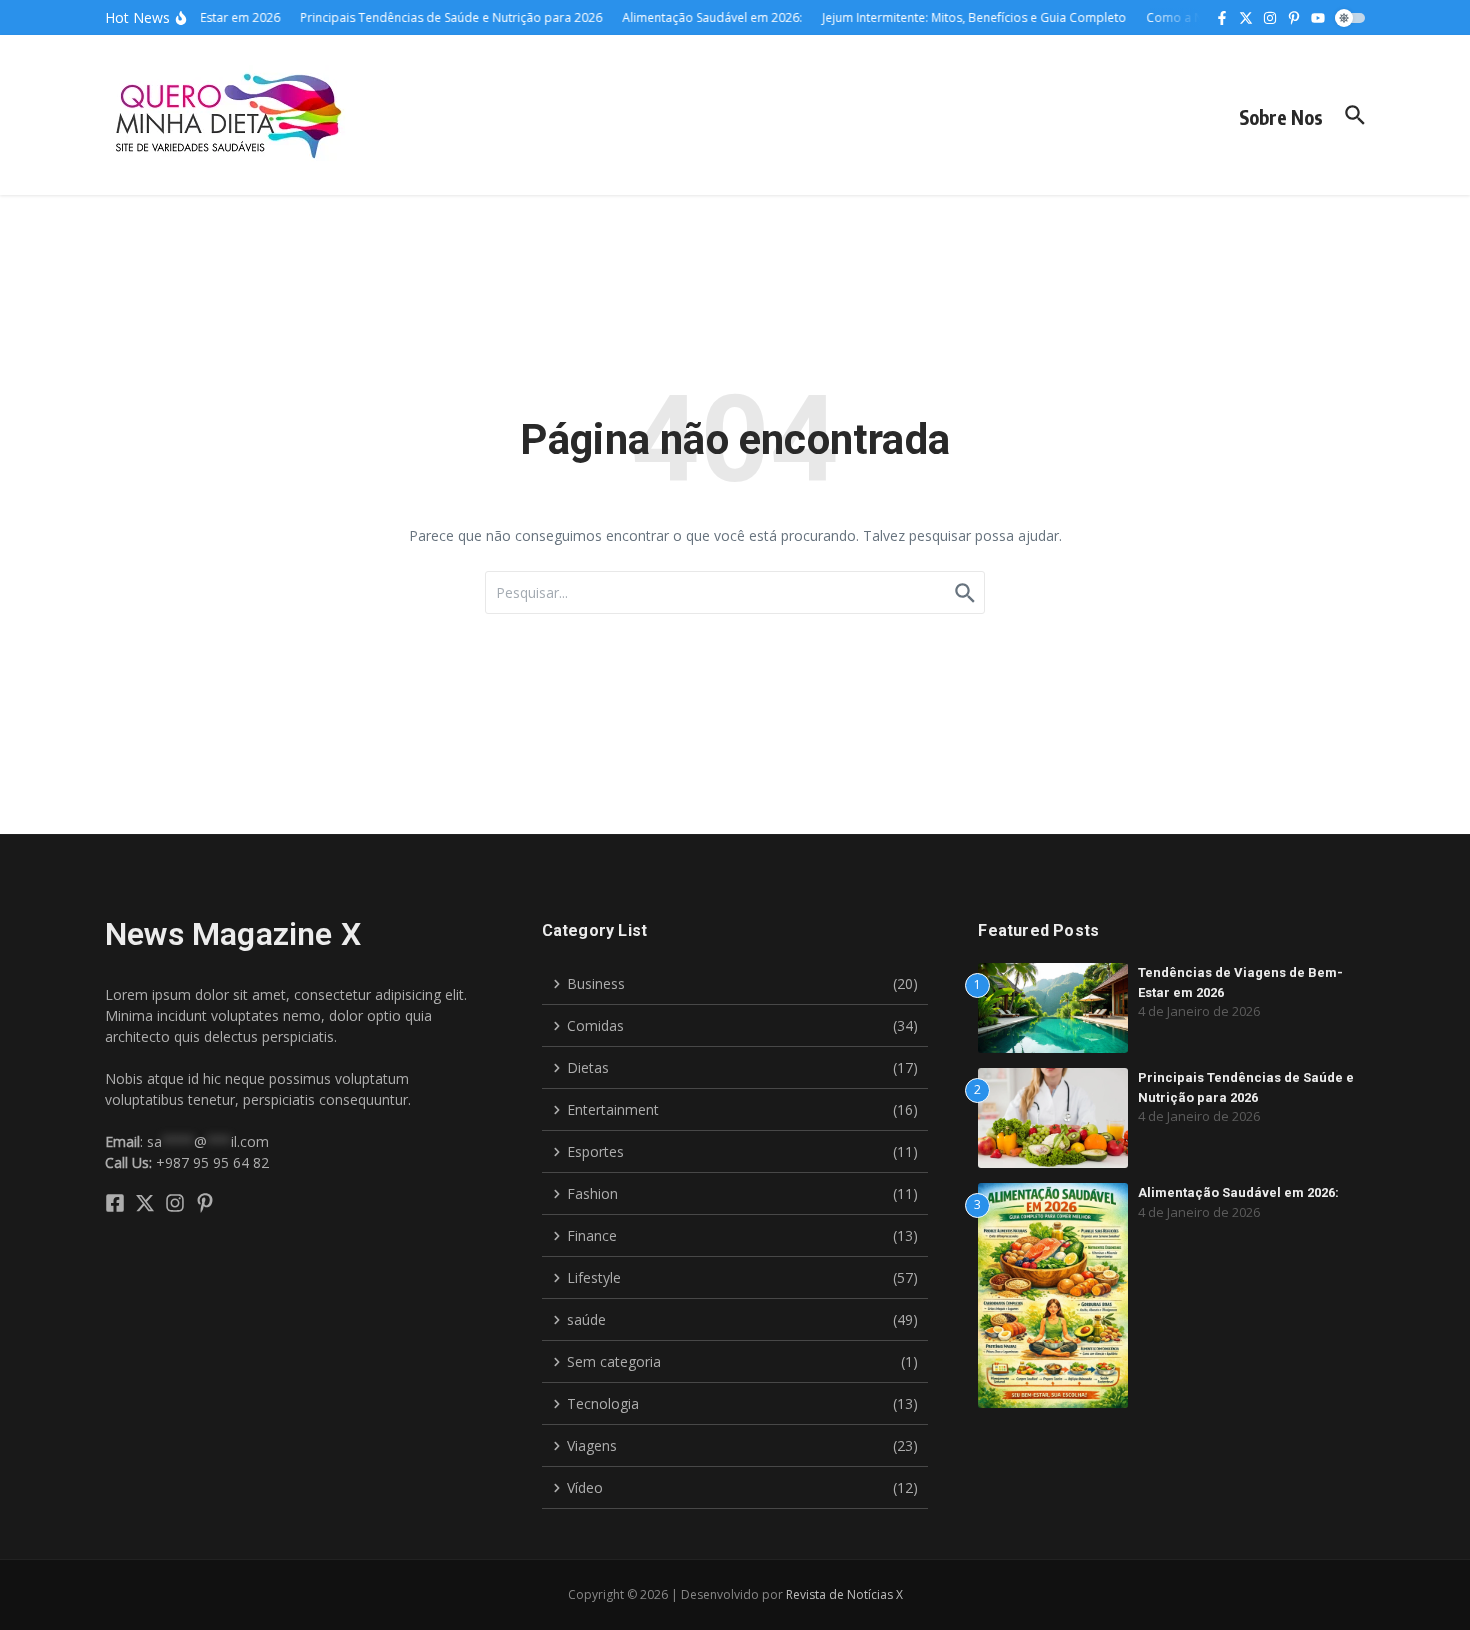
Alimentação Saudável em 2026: (1238, 1192)
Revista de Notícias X (844, 1594)
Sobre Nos (1281, 117)
